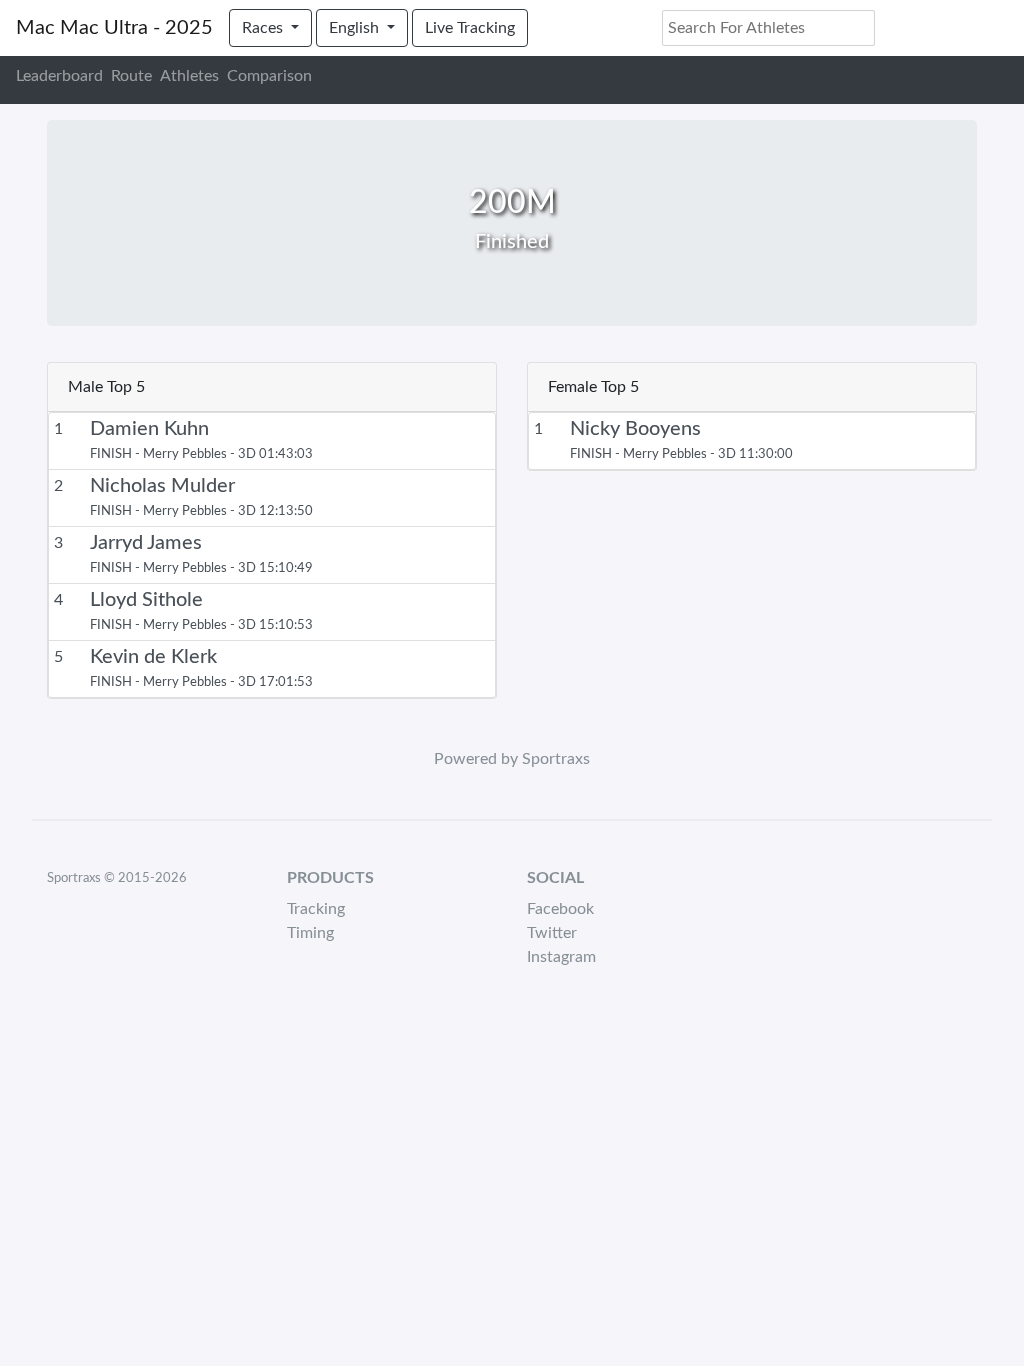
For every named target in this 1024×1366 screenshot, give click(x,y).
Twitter (552, 933)
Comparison (269, 76)
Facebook (560, 909)
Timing (310, 933)
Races (264, 28)
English (356, 28)
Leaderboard (59, 76)
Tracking (316, 909)
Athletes (189, 76)
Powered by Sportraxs (512, 759)
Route (131, 76)
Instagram (561, 957)
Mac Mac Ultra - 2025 (114, 28)
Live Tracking (470, 28)
